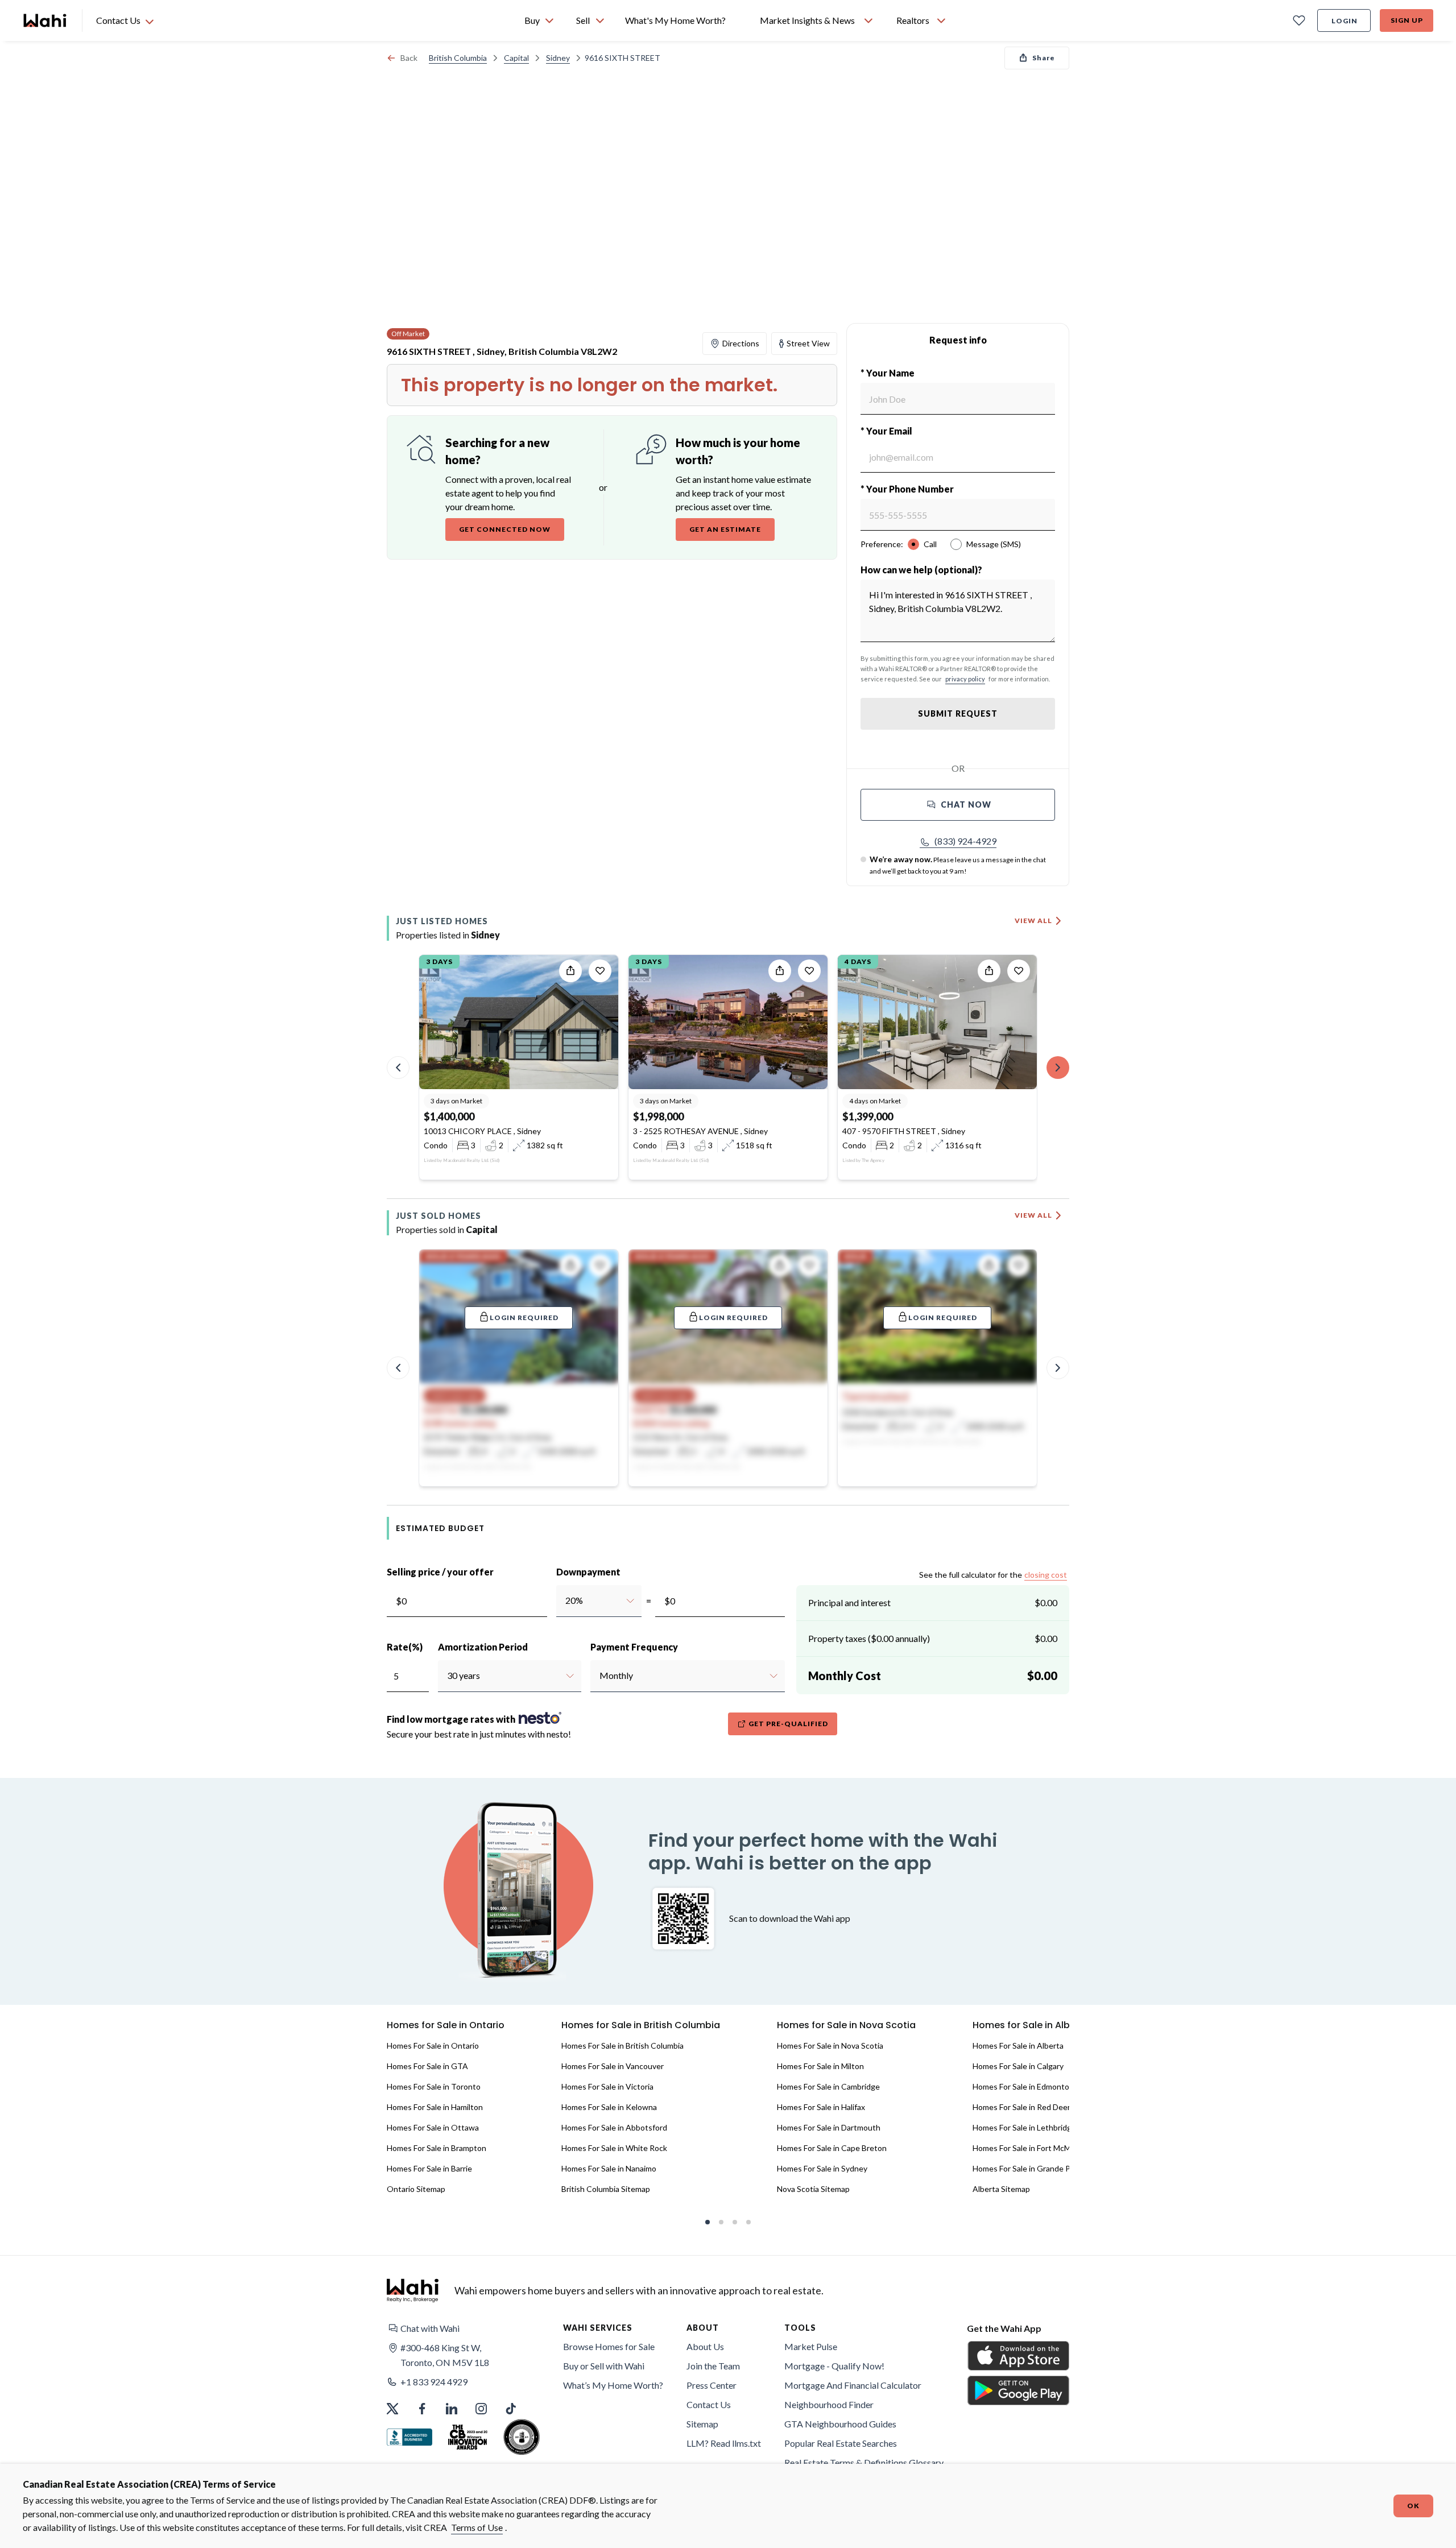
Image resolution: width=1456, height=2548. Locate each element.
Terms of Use (477, 2527)
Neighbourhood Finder (829, 2404)
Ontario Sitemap (416, 2189)
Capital (516, 58)
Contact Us (709, 2404)
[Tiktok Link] (511, 2409)
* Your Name (888, 373)
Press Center (712, 2385)
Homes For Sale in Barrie (429, 2168)
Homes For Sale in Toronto (434, 2086)
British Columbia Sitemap (606, 2189)
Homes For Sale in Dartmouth (829, 2127)
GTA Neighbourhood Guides (840, 2424)
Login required (524, 1318)
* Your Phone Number (907, 489)
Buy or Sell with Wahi (604, 2366)
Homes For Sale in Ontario (433, 2046)
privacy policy (965, 679)
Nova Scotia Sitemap (813, 2189)
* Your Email (886, 431)
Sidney (558, 58)
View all (1033, 921)
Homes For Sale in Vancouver (613, 2066)
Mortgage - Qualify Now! (834, 2366)
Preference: (882, 544)
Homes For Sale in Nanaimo (609, 2168)
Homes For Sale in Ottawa (433, 2127)
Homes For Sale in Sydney (822, 2168)
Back (409, 58)
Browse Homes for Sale (609, 2346)
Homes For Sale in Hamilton (435, 2107)
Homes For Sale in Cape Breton (832, 2148)
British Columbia (458, 58)
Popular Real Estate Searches (841, 2443)
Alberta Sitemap (1001, 2189)
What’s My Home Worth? (613, 2385)
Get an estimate (725, 529)
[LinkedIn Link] (452, 2409)
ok (1413, 2506)
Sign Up (1407, 20)
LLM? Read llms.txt (724, 2443)
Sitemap (702, 2424)
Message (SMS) (994, 544)
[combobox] (565, 1600)
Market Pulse (811, 2346)
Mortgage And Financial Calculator (853, 2385)
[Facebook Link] (422, 2409)
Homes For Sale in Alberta (1018, 2046)
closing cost (1046, 1575)
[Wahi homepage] (45, 20)
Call (930, 544)
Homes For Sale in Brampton (437, 2148)
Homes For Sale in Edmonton (1023, 2086)
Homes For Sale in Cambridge (828, 2086)
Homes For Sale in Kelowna (609, 2107)
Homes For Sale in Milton (820, 2066)
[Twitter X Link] (392, 2409)
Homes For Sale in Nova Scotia (830, 2046)
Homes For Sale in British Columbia (622, 2046)
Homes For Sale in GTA (427, 2066)
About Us (705, 2346)
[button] (958, 841)
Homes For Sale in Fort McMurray (1031, 2148)
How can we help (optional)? (921, 570)
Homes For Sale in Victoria (607, 2086)
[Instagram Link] (481, 2409)
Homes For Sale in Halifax (821, 2107)
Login (1345, 21)
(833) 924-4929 (965, 841)
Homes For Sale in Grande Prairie (1030, 2168)
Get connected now (505, 529)
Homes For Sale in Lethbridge (1024, 2127)
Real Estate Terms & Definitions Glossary (864, 2462)
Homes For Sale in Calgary (1018, 2066)
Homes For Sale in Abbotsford (614, 2127)
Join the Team (713, 2366)
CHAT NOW (966, 804)
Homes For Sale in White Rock (614, 2148)
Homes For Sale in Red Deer (1021, 2107)
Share (1044, 58)
